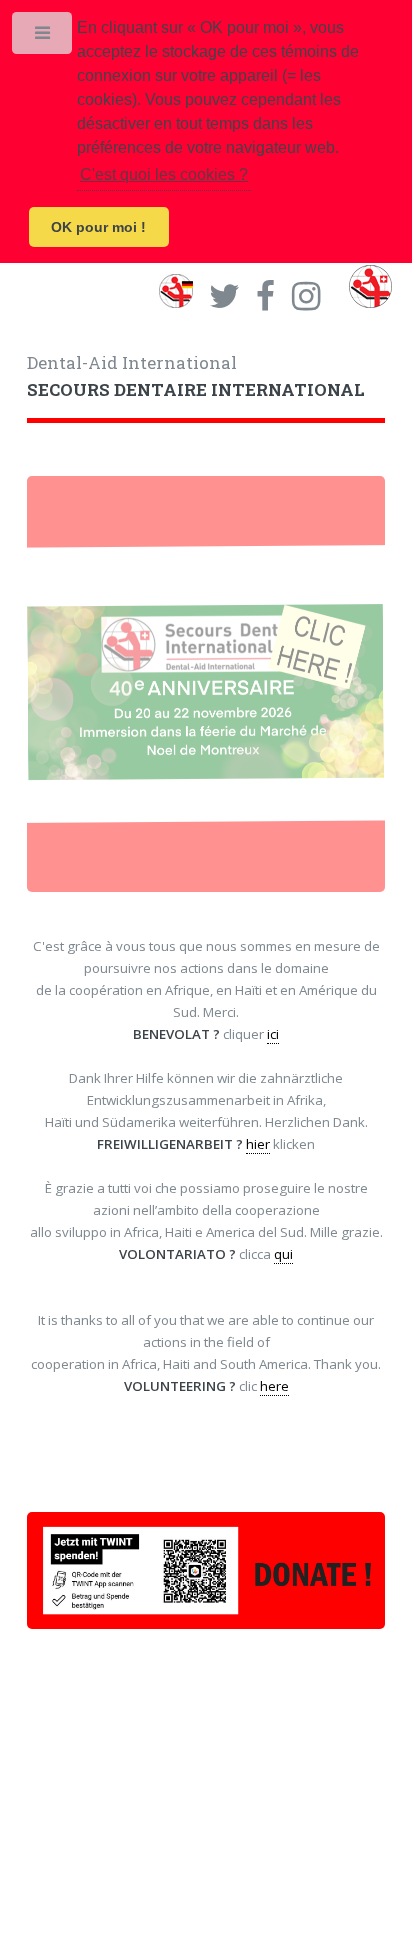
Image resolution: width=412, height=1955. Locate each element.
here (274, 1386)
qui (283, 1254)
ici (273, 1034)
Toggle (43, 37)
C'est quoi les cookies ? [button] (164, 174)
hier (258, 1144)
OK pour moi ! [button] (98, 227)
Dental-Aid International (196, 377)
